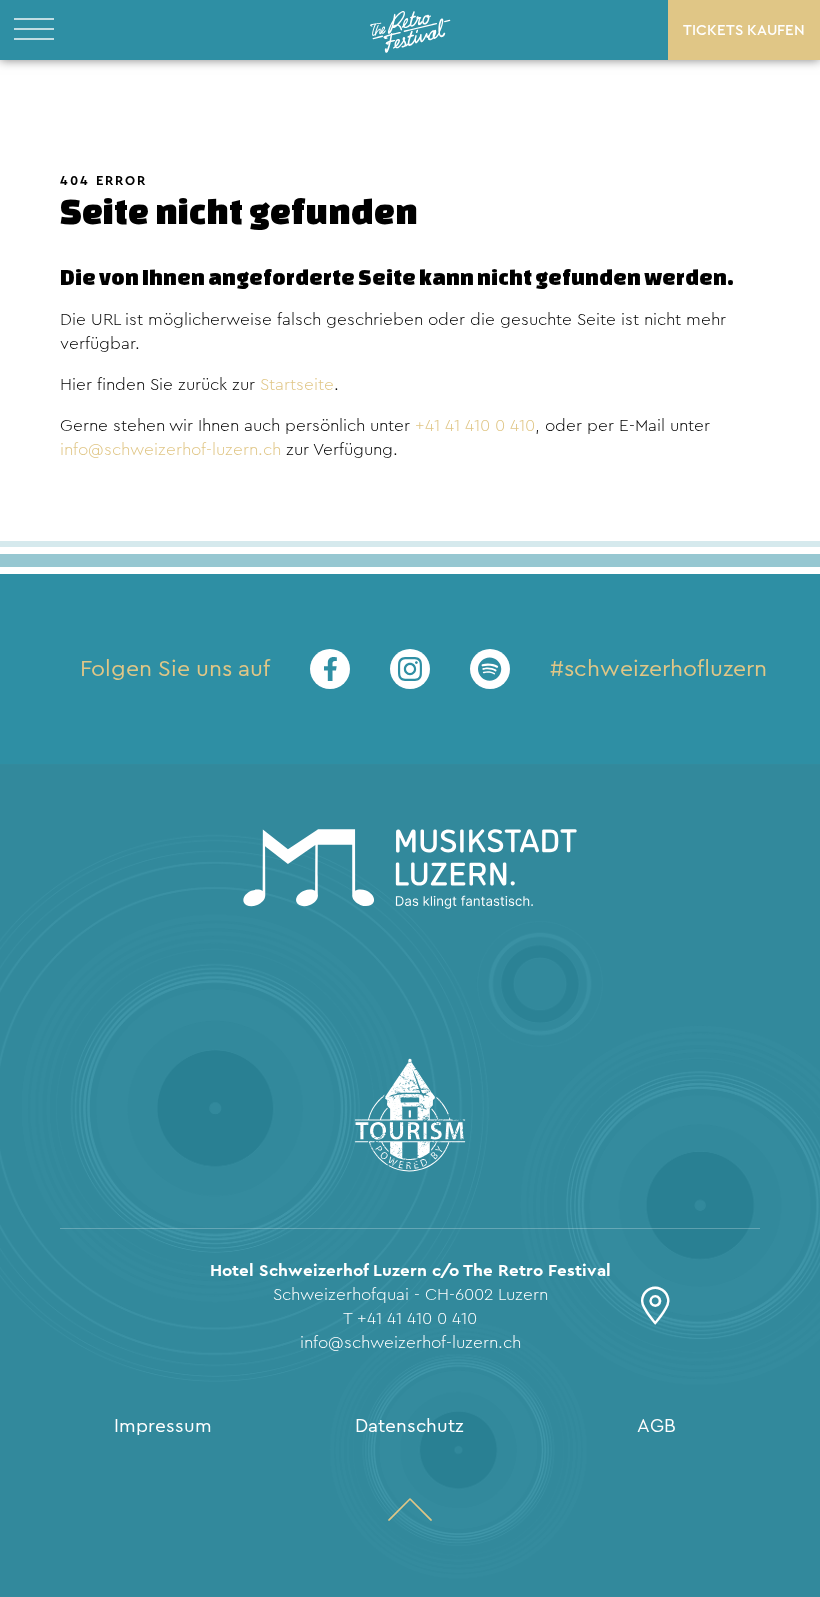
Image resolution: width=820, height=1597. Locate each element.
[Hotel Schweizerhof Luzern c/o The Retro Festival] (410, 30)
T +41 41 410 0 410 (410, 1318)
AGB (656, 1426)
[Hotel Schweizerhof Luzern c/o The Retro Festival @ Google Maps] (655, 1314)
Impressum (163, 1426)
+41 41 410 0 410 (475, 425)
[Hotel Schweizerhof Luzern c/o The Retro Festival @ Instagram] (410, 669)
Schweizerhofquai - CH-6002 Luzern (410, 1294)
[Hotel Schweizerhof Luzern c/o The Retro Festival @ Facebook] (330, 669)
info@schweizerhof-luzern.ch (170, 449)
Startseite (297, 384)
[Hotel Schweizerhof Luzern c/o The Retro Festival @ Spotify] (490, 669)
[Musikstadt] (409, 872)
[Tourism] (410, 1119)
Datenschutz (409, 1426)
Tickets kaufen (744, 30)
